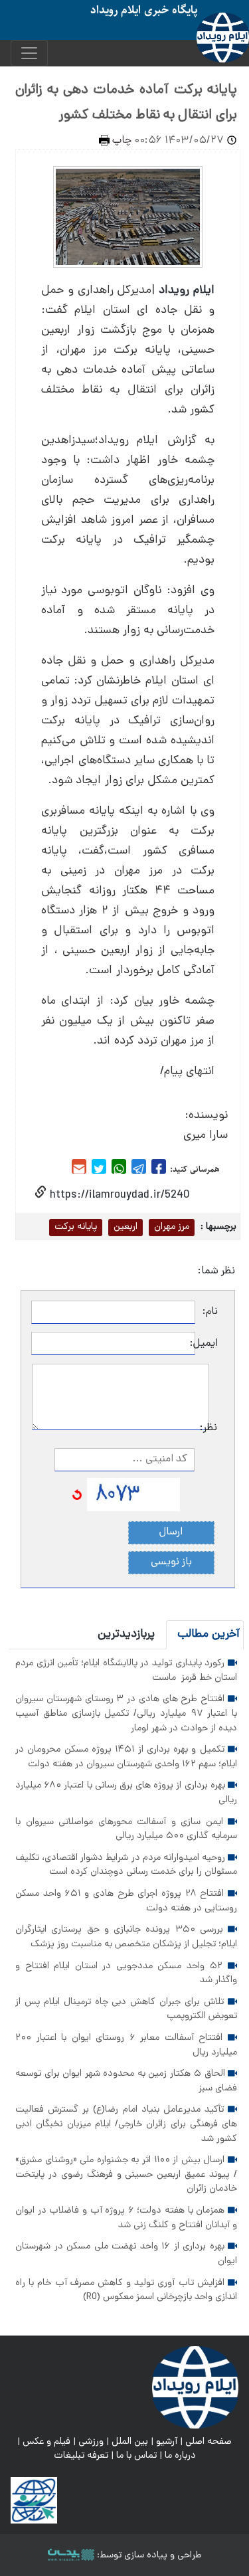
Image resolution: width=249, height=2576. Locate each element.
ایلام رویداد (187, 291)
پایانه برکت (76, 1227)
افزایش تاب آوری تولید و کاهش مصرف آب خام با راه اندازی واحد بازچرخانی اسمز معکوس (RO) (126, 2290)
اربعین (125, 1227)
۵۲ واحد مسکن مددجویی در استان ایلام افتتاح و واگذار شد (126, 1974)
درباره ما (180, 2456)
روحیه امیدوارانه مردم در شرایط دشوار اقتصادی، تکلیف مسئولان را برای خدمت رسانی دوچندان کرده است (126, 1865)
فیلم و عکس (46, 2442)
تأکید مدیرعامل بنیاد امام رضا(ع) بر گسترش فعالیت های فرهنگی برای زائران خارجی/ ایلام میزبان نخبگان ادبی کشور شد (126, 2124)
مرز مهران (172, 1227)
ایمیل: (207, 1344)
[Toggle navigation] (29, 53)
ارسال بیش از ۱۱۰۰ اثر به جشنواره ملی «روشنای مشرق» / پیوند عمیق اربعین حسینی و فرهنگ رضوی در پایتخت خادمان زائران (126, 2174)
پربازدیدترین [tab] (126, 1634)
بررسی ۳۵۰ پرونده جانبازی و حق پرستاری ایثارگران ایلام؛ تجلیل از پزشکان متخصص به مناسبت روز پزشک (126, 1937)
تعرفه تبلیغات (81, 2456)
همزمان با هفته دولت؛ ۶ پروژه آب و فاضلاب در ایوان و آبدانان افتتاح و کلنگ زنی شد (126, 2218)
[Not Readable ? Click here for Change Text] (77, 1495)
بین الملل (130, 2442)
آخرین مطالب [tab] (208, 1634)
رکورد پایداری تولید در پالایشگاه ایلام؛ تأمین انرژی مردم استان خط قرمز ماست (126, 1671)
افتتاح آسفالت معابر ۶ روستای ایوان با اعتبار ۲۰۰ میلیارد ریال (126, 2045)
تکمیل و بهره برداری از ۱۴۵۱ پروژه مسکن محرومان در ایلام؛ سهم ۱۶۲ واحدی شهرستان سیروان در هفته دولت (126, 1757)
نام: (210, 1312)
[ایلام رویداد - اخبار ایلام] (195, 2387)
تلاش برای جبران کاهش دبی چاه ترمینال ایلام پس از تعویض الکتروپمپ (126, 2009)
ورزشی (91, 2442)
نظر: (213, 1428)
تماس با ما (136, 2456)
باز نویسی (171, 1562)
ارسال (171, 1532)
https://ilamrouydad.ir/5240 (118, 1195)
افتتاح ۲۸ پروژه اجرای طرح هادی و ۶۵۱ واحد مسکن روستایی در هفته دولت (126, 1901)
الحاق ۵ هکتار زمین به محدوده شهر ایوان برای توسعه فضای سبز (126, 2081)
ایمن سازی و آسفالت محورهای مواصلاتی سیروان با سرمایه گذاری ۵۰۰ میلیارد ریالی (126, 1829)
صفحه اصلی (208, 2442)
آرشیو (167, 2442)
